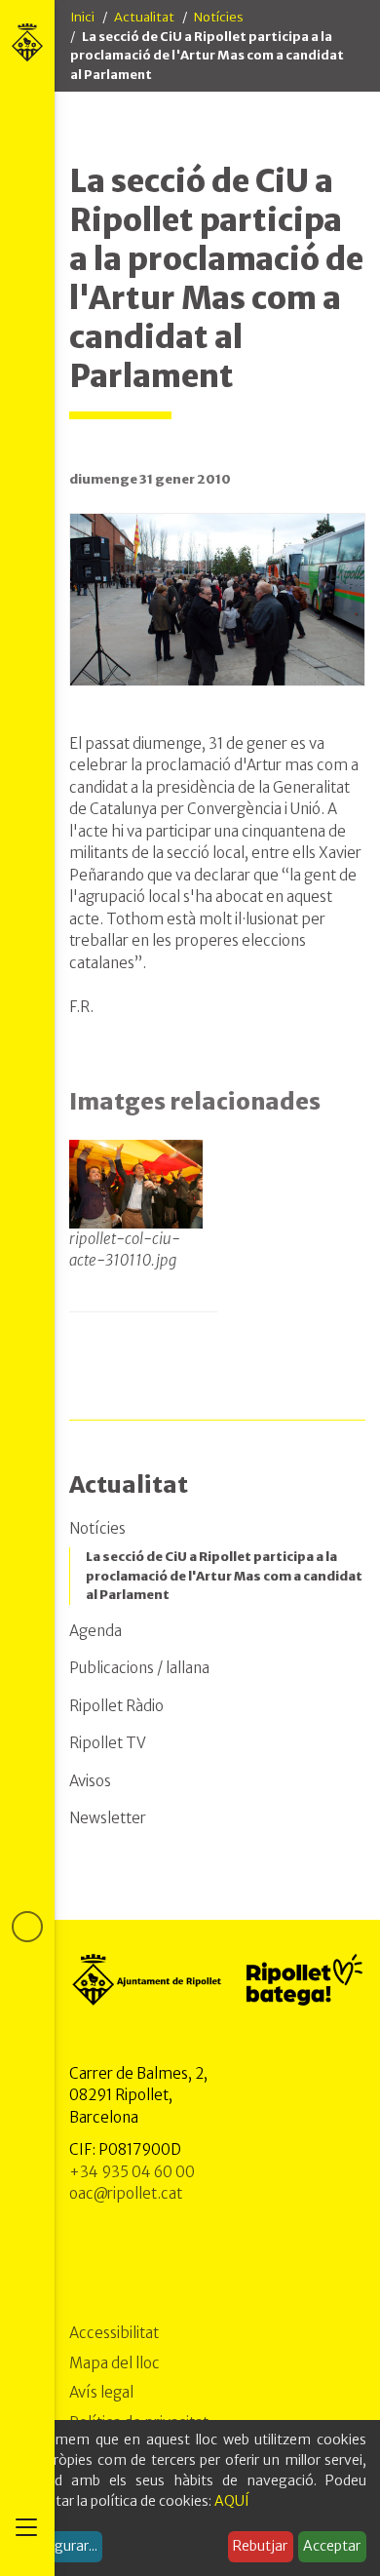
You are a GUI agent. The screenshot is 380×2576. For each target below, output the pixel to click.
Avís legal (101, 2392)
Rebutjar (260, 2546)
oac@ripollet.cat (126, 2193)
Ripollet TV (108, 1743)
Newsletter (108, 1818)
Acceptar (332, 2546)
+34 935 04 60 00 (132, 2172)
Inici (82, 17)
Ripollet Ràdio (116, 1706)
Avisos (90, 1781)
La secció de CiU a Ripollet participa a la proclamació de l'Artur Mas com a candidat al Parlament (224, 1576)
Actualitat (144, 17)
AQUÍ (232, 2501)
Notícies (219, 17)
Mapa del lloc (114, 2363)
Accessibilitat (114, 2333)
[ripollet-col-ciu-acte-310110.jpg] (136, 1184)
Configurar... (58, 2546)
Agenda (95, 1631)
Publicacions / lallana (139, 1668)
